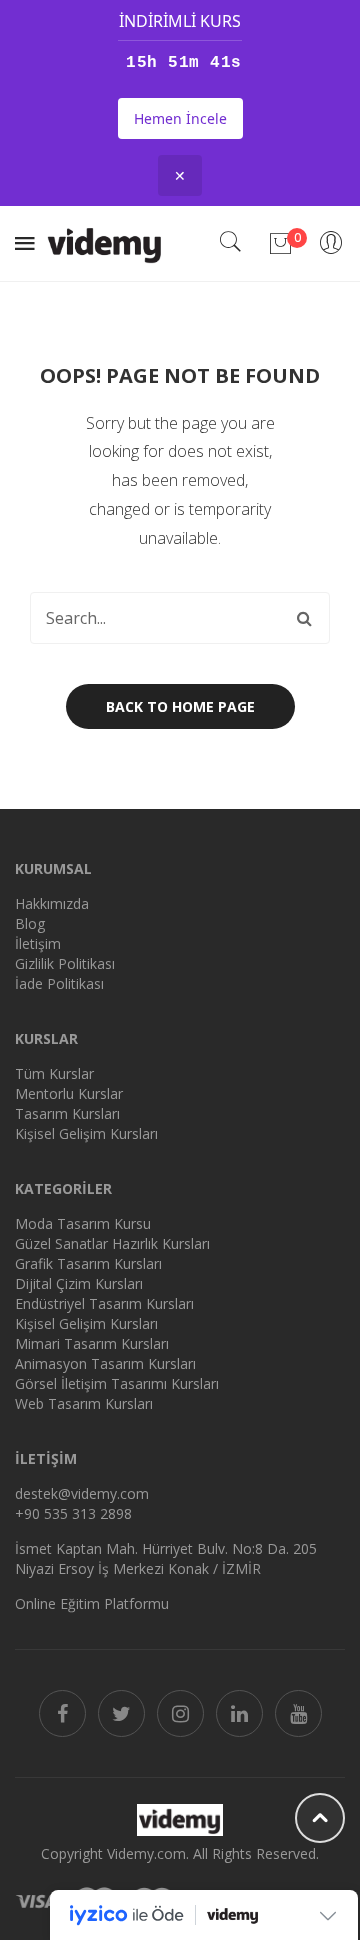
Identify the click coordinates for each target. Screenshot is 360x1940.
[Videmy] (105, 241)
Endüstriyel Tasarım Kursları (104, 1303)
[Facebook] (62, 1713)
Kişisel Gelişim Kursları (86, 1133)
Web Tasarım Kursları (84, 1403)
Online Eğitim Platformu (92, 1603)
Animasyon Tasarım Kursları (105, 1363)
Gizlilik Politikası (65, 963)
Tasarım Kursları (67, 1113)
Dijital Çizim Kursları (79, 1283)
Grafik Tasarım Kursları (88, 1263)
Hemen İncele (180, 118)
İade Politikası (59, 983)
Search (304, 618)
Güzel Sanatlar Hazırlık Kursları (112, 1243)
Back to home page (180, 706)
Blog (30, 923)
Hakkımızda (52, 903)
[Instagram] (180, 1713)
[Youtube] (298, 1713)
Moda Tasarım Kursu (83, 1223)
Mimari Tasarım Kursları (92, 1343)
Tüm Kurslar (54, 1073)
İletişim (38, 943)
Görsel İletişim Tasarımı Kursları (117, 1383)
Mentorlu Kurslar (69, 1093)
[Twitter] (121, 1713)
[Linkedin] (239, 1713)
